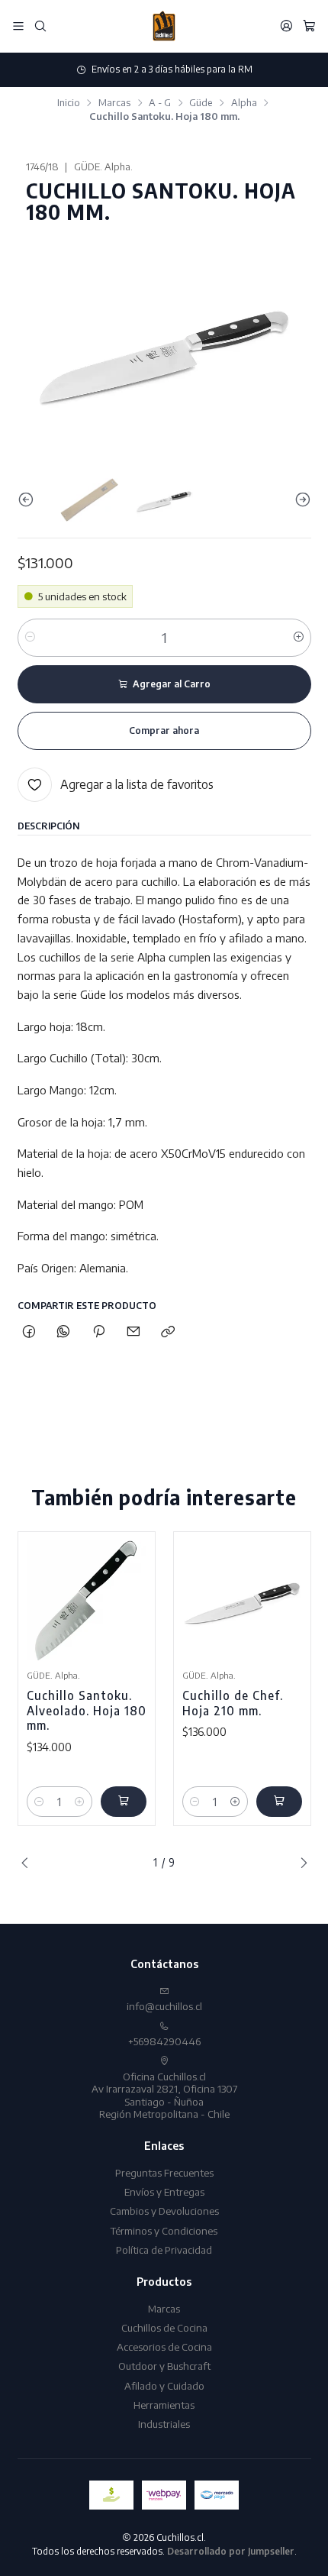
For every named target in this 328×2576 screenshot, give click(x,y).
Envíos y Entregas (164, 2191)
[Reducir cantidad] (30, 638)
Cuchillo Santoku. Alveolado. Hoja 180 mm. (87, 1710)
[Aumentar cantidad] (299, 638)
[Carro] (309, 26)
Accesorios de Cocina (164, 2347)
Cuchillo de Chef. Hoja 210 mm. (233, 1703)
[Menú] (18, 26)
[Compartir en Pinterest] (98, 1332)
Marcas (114, 103)
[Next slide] (300, 500)
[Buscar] (40, 26)
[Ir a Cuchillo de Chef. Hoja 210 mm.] (242, 1600)
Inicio (69, 103)
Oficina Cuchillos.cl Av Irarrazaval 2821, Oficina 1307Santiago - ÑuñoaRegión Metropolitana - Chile (164, 2095)
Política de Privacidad (164, 2250)
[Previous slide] (29, 500)
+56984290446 (164, 2041)
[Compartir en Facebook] (29, 1332)
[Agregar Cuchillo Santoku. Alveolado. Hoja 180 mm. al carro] (124, 1802)
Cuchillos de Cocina (164, 2327)
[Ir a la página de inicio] (164, 26)
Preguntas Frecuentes (164, 2172)
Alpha (244, 103)
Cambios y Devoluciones (164, 2211)
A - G (160, 103)
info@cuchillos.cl (164, 2006)
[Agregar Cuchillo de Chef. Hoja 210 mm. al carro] (279, 1802)
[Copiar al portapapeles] (168, 1332)
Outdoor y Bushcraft (164, 2366)
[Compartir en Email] (133, 1332)
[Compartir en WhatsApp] (64, 1332)
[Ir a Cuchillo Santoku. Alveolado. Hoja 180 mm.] (87, 1600)
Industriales (164, 2424)
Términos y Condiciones (164, 2230)
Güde (201, 103)
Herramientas (164, 2405)
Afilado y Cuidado (164, 2385)
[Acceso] (286, 26)
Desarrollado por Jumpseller (231, 2551)
